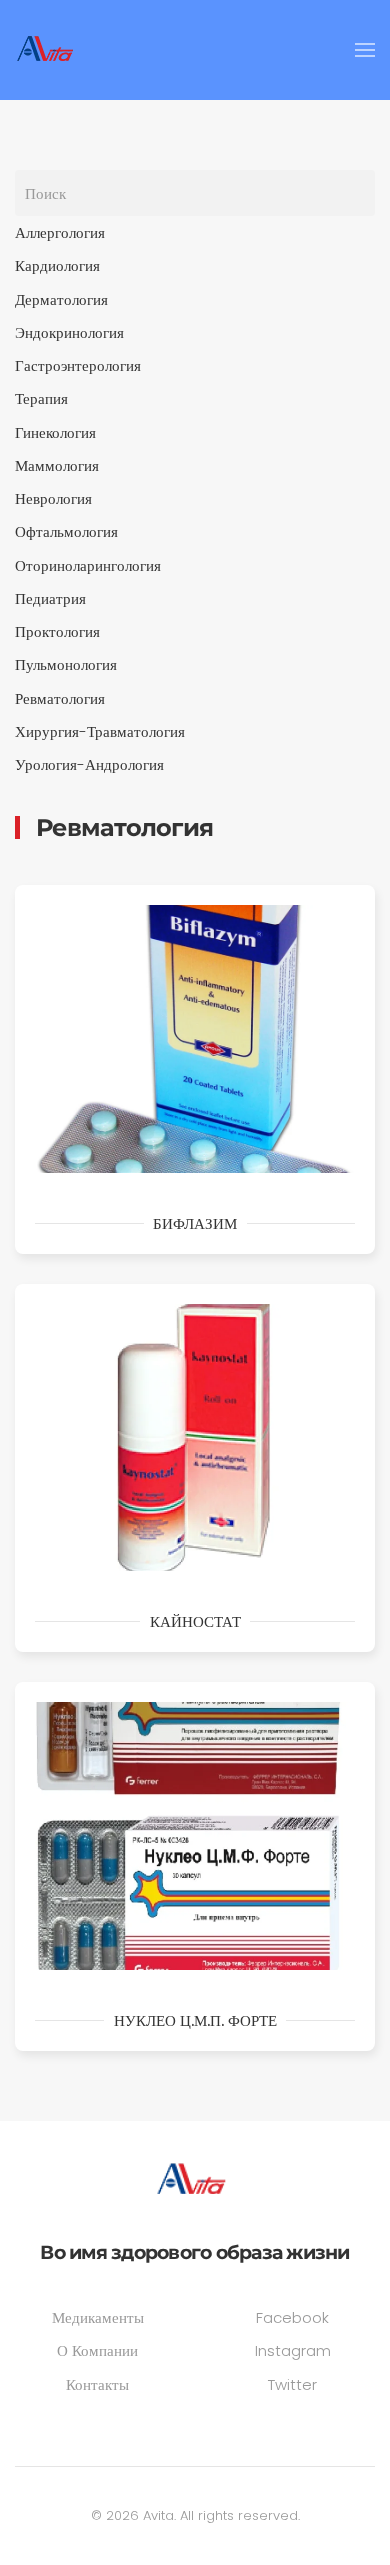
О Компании (97, 2350)
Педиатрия (50, 598)
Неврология (53, 498)
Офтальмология (66, 531)
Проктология (57, 631)
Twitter (292, 2384)
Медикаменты (98, 2317)
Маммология (57, 465)
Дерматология (61, 299)
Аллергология (60, 232)
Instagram (293, 2350)
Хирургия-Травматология (100, 731)
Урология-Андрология (89, 764)
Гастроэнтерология (78, 365)
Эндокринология (69, 332)
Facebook (292, 2317)
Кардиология (57, 265)
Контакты (97, 2384)
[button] (365, 50)
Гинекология (55, 432)
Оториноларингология (88, 565)
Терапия (41, 398)
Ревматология (60, 698)
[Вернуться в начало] (48, 50)
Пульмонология (66, 664)
